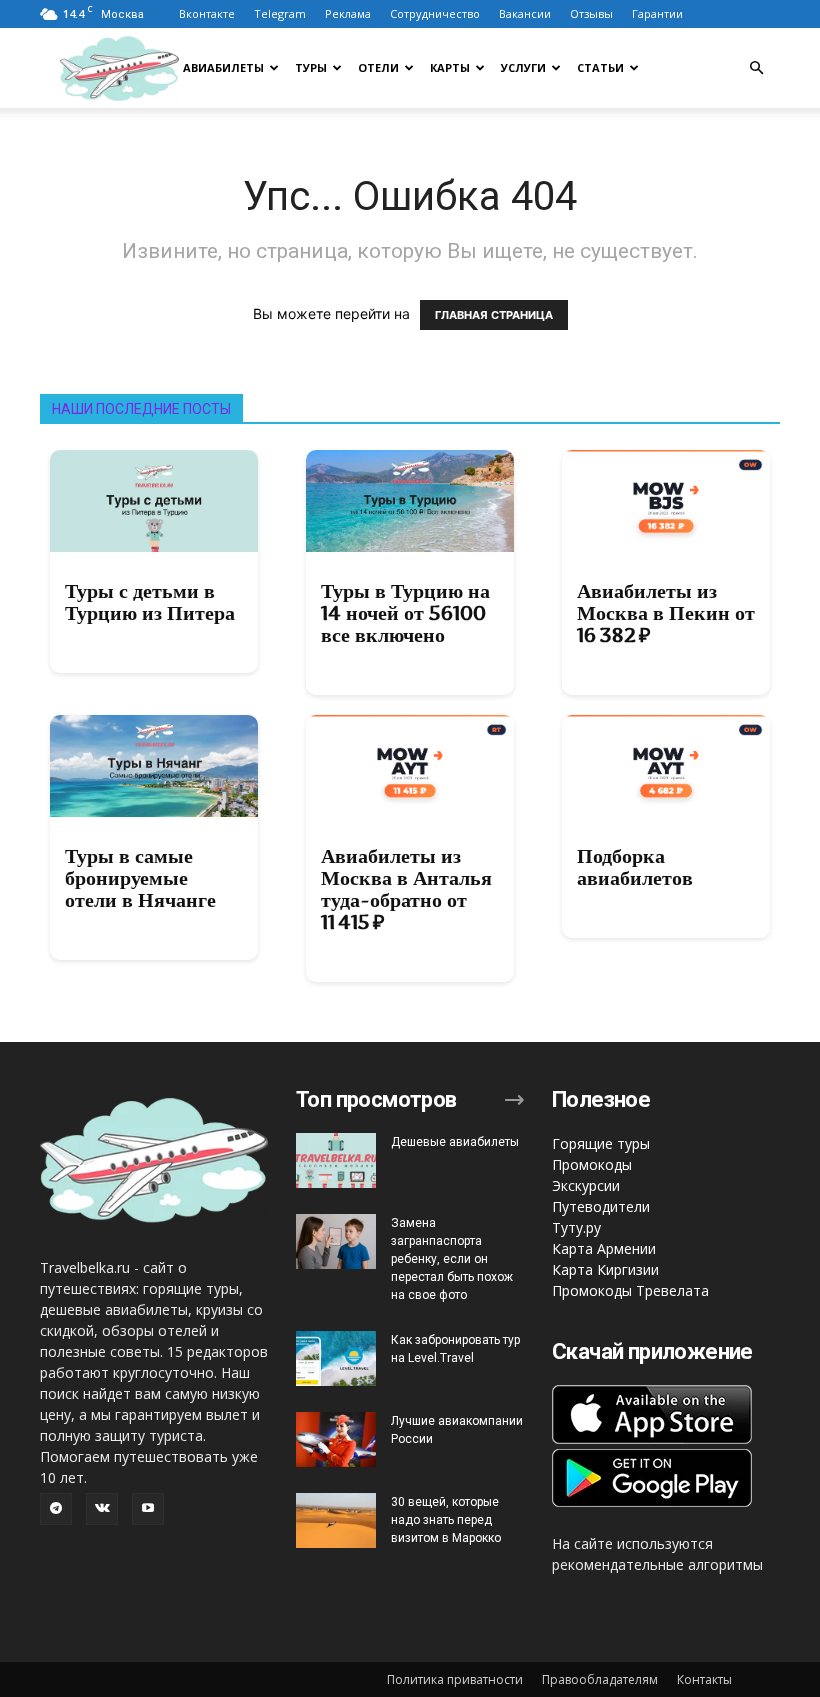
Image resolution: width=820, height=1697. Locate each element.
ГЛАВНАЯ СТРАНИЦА (494, 315)
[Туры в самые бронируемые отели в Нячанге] (154, 766)
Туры (311, 67)
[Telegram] (56, 1509)
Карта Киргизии (605, 1269)
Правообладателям (600, 1679)
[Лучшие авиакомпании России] (336, 1439)
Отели (378, 67)
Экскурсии (586, 1185)
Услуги (523, 67)
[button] (756, 68)
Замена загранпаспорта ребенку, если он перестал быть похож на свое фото (452, 1259)
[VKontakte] (102, 1509)
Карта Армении (604, 1248)
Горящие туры (601, 1143)
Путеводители (601, 1206)
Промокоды (592, 1164)
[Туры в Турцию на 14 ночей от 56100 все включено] (410, 501)
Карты (450, 67)
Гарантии (657, 13)
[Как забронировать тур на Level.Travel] (336, 1358)
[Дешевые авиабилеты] (336, 1160)
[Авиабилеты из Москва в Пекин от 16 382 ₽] (666, 501)
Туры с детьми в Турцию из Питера (150, 602)
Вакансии (525, 13)
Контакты (704, 1679)
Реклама (348, 13)
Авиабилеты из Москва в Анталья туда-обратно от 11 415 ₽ (406, 889)
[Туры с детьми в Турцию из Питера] (154, 501)
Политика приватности (455, 1679)
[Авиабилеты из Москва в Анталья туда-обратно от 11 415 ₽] (410, 766)
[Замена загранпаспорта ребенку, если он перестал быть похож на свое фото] (336, 1241)
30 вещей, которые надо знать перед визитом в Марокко (446, 1520)
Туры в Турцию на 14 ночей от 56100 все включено (405, 613)
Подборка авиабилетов (635, 867)
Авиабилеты (223, 67)
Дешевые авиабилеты (455, 1142)
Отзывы (591, 13)
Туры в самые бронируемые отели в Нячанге (140, 878)
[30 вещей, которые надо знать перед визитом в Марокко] (336, 1520)
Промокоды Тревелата (630, 1290)
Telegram (280, 13)
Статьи (600, 67)
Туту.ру (576, 1227)
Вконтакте (207, 13)
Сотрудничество (435, 13)
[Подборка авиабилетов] (666, 766)
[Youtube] (148, 1509)
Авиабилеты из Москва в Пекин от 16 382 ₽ (666, 613)
